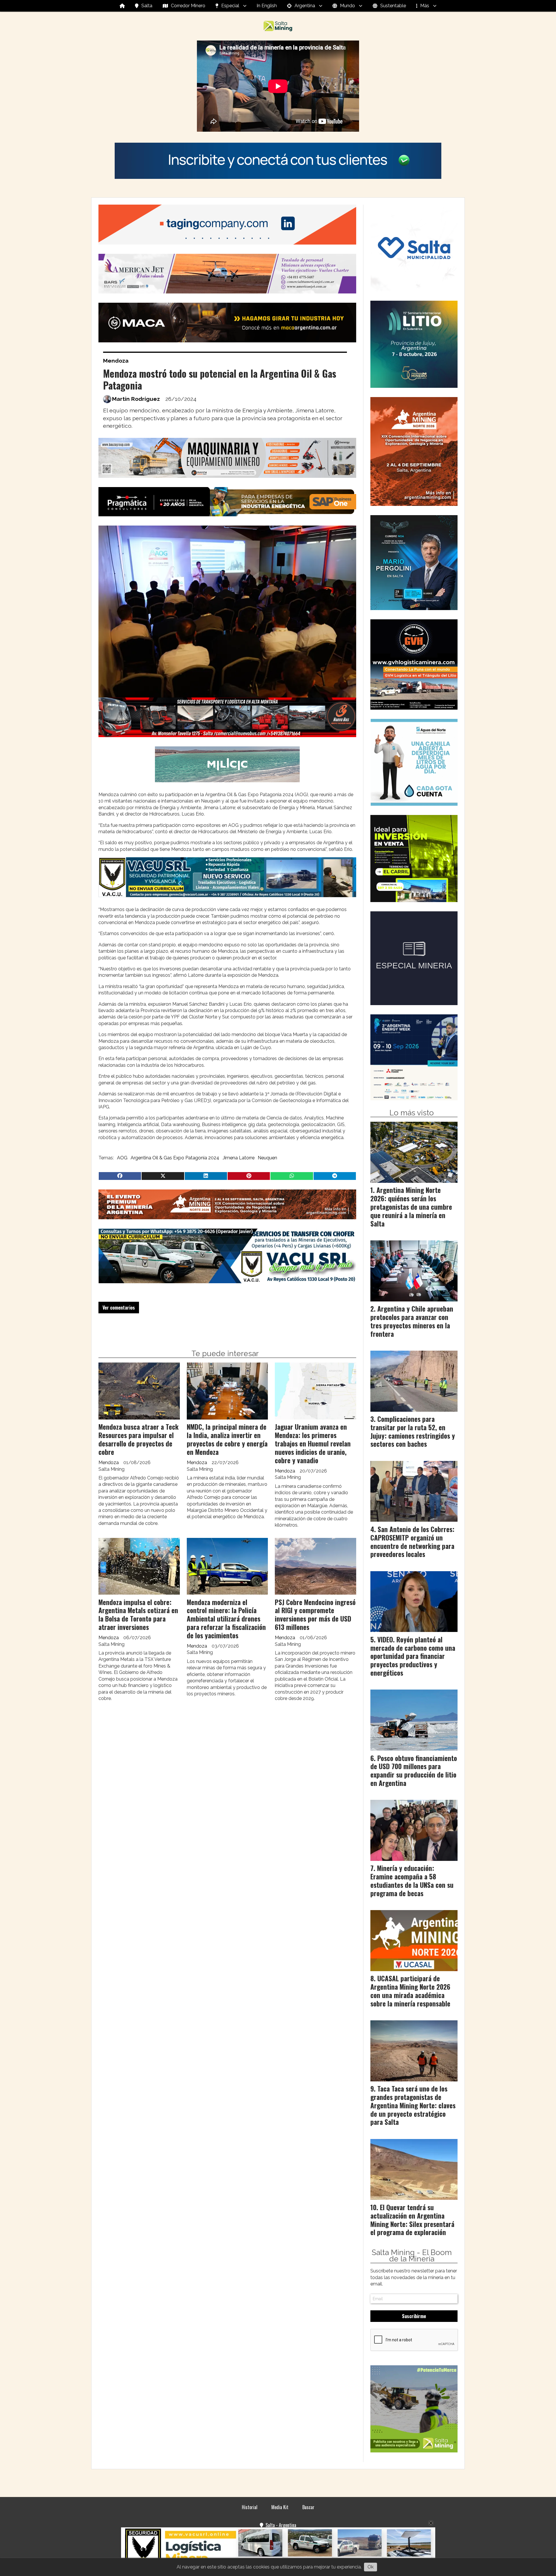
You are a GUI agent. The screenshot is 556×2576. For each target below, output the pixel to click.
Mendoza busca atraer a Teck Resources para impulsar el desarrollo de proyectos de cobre (139, 1439)
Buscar (308, 2507)
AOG (122, 1158)
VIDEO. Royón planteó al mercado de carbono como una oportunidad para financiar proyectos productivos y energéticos (413, 1656)
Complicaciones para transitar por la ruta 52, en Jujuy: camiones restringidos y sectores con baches (413, 1431)
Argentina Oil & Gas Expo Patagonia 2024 (175, 1158)
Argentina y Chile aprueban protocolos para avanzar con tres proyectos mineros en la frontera (412, 1321)
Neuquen (267, 1158)
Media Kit (280, 2507)
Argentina (305, 6)
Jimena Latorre (239, 1158)
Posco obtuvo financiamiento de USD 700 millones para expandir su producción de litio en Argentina (414, 1771)
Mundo (348, 6)
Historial (250, 2507)
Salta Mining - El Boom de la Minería (412, 2256)
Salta (147, 6)
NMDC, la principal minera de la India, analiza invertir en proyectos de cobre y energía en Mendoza (227, 1439)
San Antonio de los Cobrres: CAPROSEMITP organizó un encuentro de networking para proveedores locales (412, 1542)
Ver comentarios (119, 1308)
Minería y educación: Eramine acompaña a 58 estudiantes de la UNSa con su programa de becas (412, 1881)
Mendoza (116, 361)
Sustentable (393, 6)
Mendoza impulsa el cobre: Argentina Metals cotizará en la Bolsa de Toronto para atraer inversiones (138, 1615)
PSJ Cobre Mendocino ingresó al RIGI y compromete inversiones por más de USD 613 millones (315, 1615)
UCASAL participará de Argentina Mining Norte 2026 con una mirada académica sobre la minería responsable (410, 1991)
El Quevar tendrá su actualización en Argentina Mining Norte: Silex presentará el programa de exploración (412, 2220)
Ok (371, 2567)
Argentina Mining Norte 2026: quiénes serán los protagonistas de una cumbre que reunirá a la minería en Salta (411, 1207)
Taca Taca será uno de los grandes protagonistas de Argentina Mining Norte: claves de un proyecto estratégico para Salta (413, 2105)
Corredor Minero (188, 6)
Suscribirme (414, 2316)
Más (425, 6)
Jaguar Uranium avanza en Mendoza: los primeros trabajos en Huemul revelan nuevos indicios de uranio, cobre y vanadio (313, 1443)
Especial (230, 6)
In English (267, 6)
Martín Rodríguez (136, 399)
